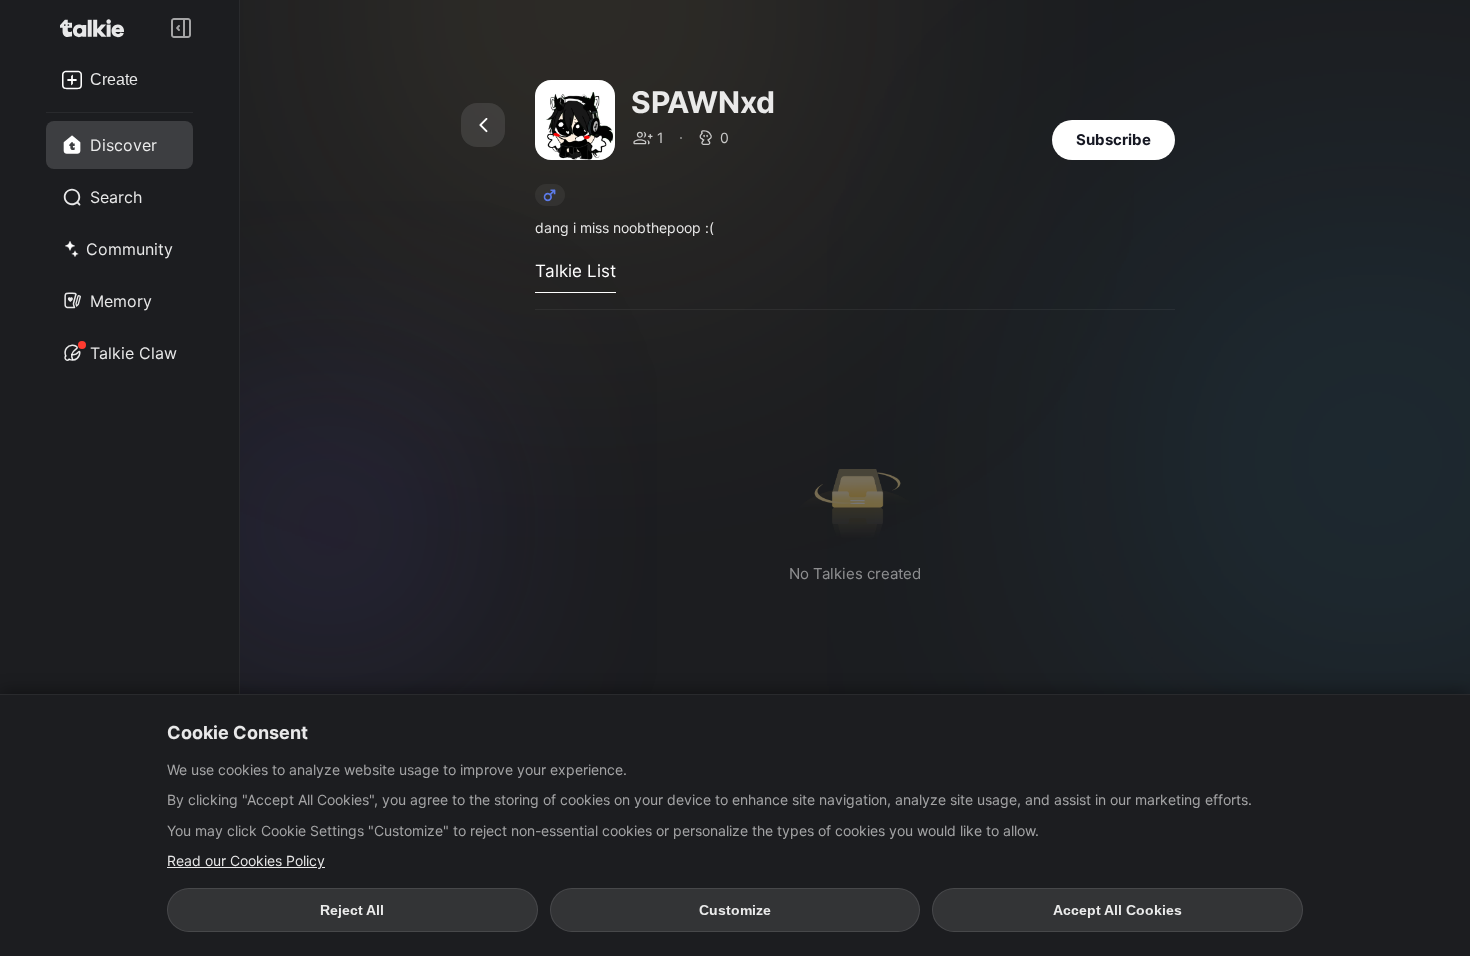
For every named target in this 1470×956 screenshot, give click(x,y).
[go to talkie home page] (98, 28)
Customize (735, 910)
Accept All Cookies (1117, 910)
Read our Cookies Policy (246, 860)
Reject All (352, 910)
